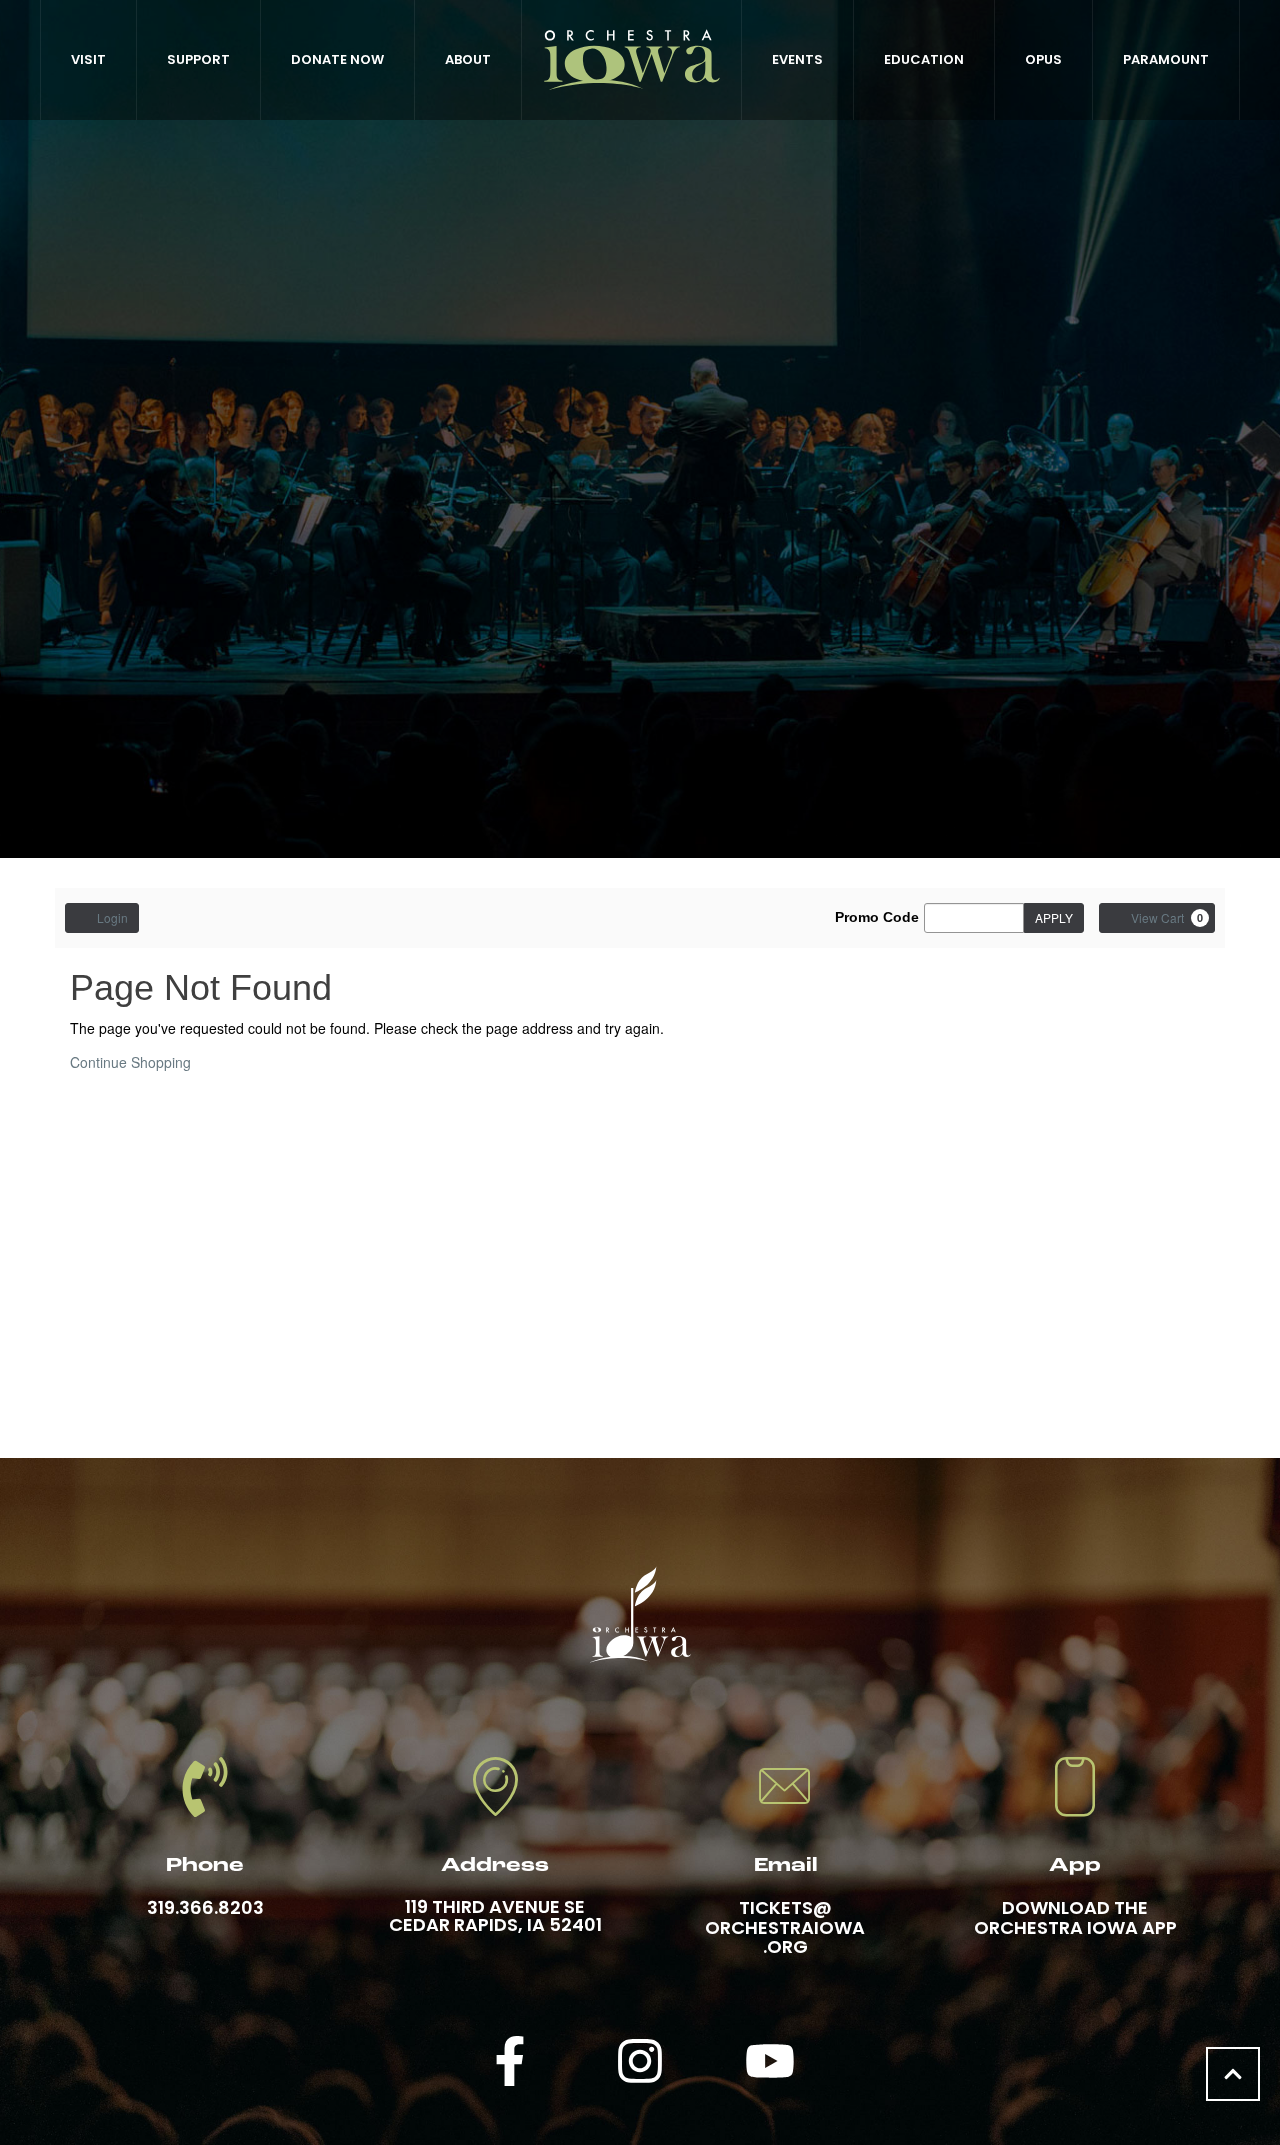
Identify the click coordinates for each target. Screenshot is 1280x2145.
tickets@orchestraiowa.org (785, 1927)
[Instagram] (640, 2061)
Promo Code (877, 917)
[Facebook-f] (510, 2061)
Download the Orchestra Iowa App (1075, 1917)
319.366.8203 (205, 1907)
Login (112, 917)
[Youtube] (770, 2061)
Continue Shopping (130, 1062)
